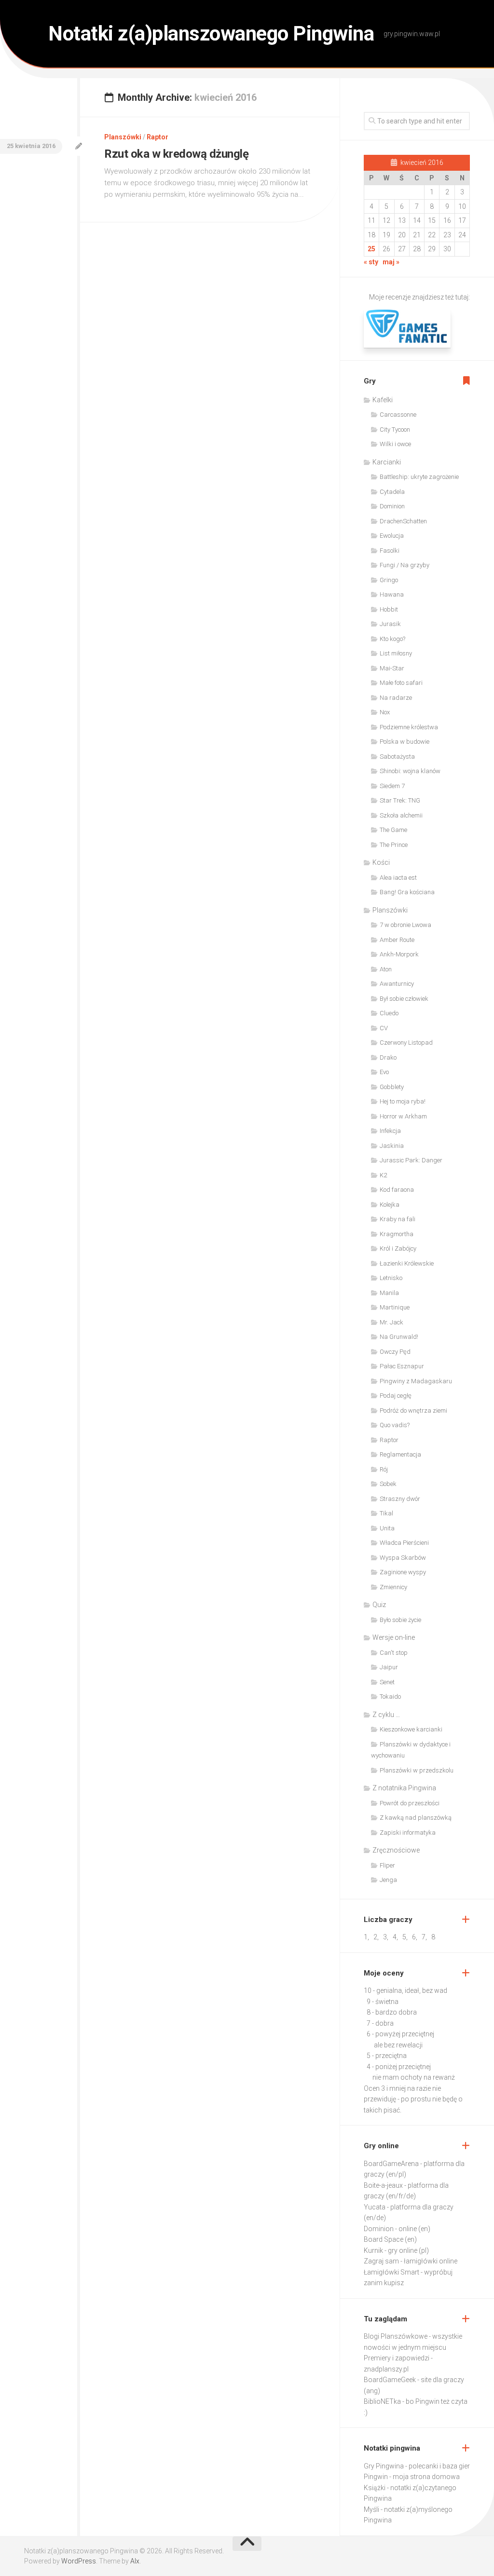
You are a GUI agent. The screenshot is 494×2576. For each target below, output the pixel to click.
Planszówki (123, 137)
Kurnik (373, 2250)
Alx (135, 2561)
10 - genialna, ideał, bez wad (405, 1990)
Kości (381, 862)
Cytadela (392, 492)
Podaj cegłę (396, 1396)
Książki (375, 2488)
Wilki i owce (395, 444)
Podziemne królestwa (409, 727)
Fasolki (390, 551)
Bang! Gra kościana (407, 892)
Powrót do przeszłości (410, 1803)
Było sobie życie (400, 1620)
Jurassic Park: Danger (411, 1160)
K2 (383, 1175)
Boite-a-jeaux (383, 2185)
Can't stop (394, 1653)
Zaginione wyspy (403, 1572)
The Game (393, 830)
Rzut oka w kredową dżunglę (176, 154)
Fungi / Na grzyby (405, 565)
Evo (384, 1072)
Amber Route (397, 940)
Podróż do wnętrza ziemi (413, 1411)
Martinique (395, 1307)
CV (384, 1028)
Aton (386, 969)
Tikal (386, 1513)
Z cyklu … (386, 1715)
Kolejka (390, 1205)
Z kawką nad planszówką (416, 1818)
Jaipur (389, 1667)
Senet (387, 1682)
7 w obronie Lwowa (405, 925)
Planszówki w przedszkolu (417, 1770)
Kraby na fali (398, 1219)
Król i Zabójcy (398, 1248)
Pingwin (376, 2477)
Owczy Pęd (395, 1352)
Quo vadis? (395, 1425)
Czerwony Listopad (406, 1043)
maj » (391, 262)
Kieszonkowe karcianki (411, 1729)
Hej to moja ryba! (403, 1101)
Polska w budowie (405, 742)
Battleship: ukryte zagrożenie (419, 477)
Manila (389, 1293)
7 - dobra (380, 2023)
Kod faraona (397, 1190)
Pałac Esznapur (402, 1366)
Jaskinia (392, 1146)
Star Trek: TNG (400, 800)
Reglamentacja (400, 1454)
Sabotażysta (397, 756)
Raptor (158, 137)
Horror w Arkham (403, 1116)
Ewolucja (392, 536)
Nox (385, 712)
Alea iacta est (398, 878)
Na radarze (396, 698)
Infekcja (390, 1131)
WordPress (79, 2561)
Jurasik (390, 624)
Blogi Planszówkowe (396, 2336)
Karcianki (387, 462)
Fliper (387, 1865)
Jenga (388, 1880)
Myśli (371, 2509)
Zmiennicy (393, 1587)
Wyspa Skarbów (403, 1558)
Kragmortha (397, 1234)
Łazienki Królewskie (407, 1263)
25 (371, 249)
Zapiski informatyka (408, 1833)
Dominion (392, 506)
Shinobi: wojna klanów (410, 771)
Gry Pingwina (384, 2466)
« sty (371, 262)
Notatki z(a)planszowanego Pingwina (211, 34)
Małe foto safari (401, 683)
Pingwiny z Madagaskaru (416, 1381)
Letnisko (391, 1278)
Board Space (384, 2239)
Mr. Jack (391, 1322)
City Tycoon (395, 429)
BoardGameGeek (390, 2380)
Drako (388, 1057)
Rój (384, 1469)
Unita (387, 1528)
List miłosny (396, 653)
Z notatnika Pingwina (404, 1788)
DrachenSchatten (403, 521)
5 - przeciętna (387, 2056)
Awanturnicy (397, 984)
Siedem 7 (392, 786)
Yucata (375, 2207)
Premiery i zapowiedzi (397, 2358)
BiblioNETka (382, 2401)
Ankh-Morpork (399, 954)
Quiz (379, 1605)
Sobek (388, 1484)
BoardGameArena (391, 2164)
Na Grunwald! (399, 1337)
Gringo (389, 580)
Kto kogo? (392, 639)
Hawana (392, 594)
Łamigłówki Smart (391, 2272)
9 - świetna (383, 2002)
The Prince (394, 845)
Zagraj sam (381, 2261)
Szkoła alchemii (401, 815)
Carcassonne (398, 415)
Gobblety (392, 1087)
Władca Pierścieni (404, 1543)
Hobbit (389, 609)
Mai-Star (392, 668)
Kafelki (383, 400)
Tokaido (390, 1697)
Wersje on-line (394, 1637)
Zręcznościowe (396, 1850)
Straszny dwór (400, 1499)
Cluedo (389, 1013)
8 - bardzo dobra (392, 2012)
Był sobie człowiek (404, 999)
